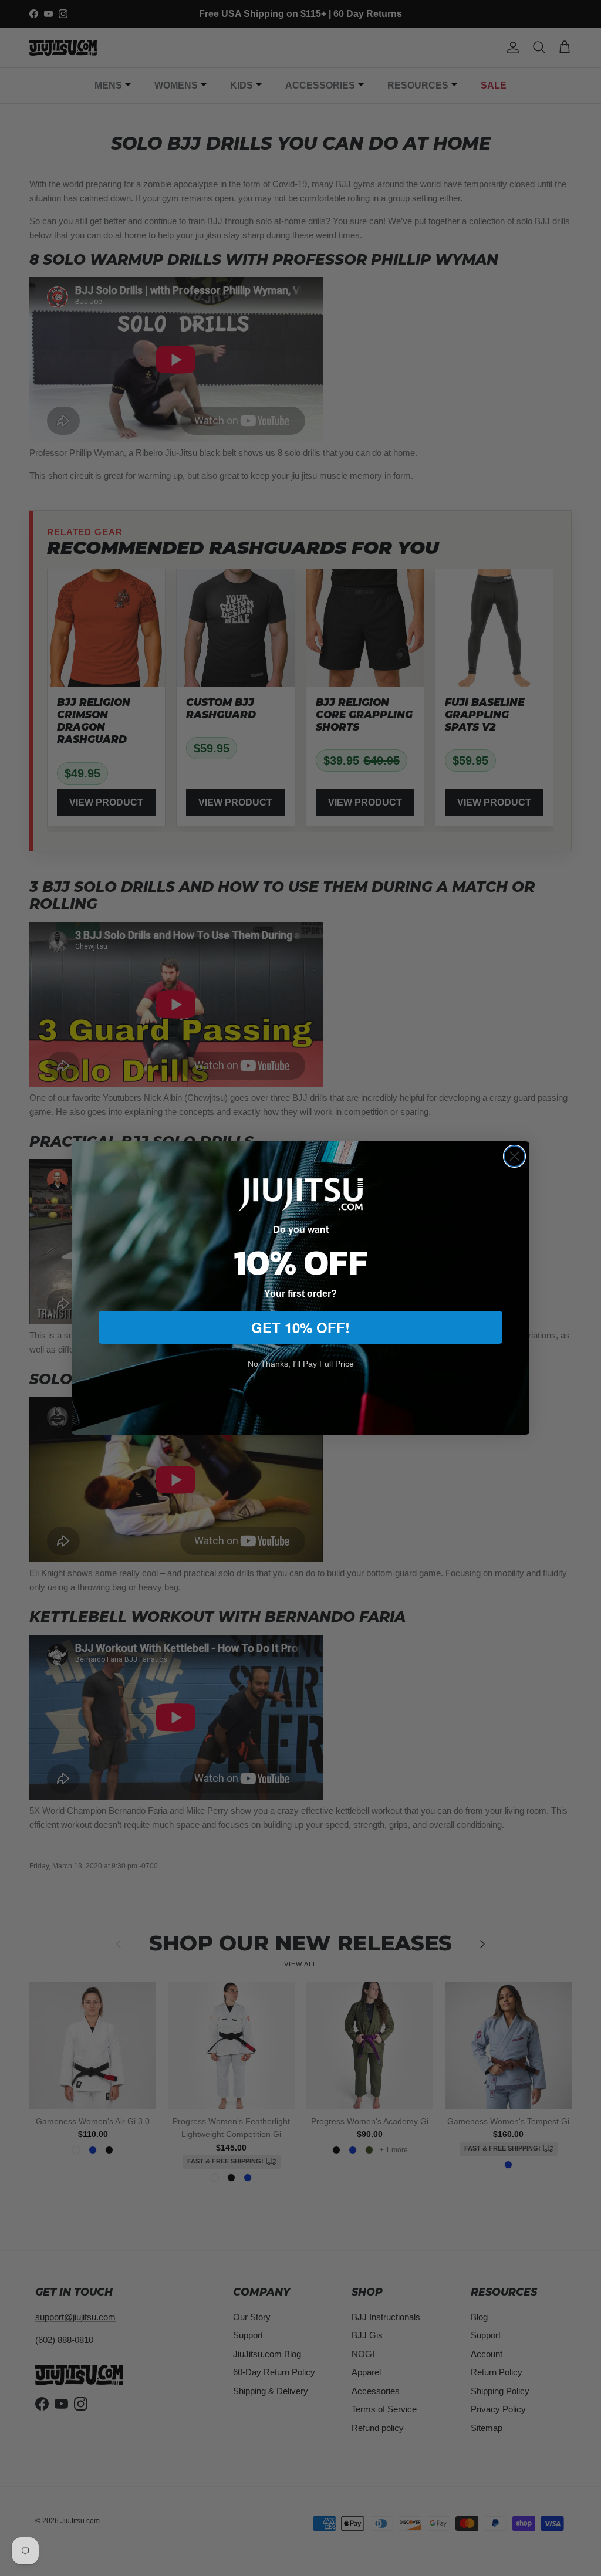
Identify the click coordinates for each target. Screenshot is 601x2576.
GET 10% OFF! (300, 1327)
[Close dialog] (514, 1156)
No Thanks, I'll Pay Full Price (301, 1364)
